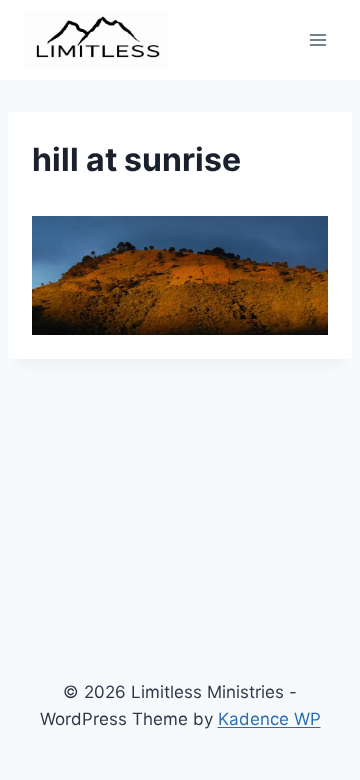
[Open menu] (317, 39)
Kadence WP (269, 719)
